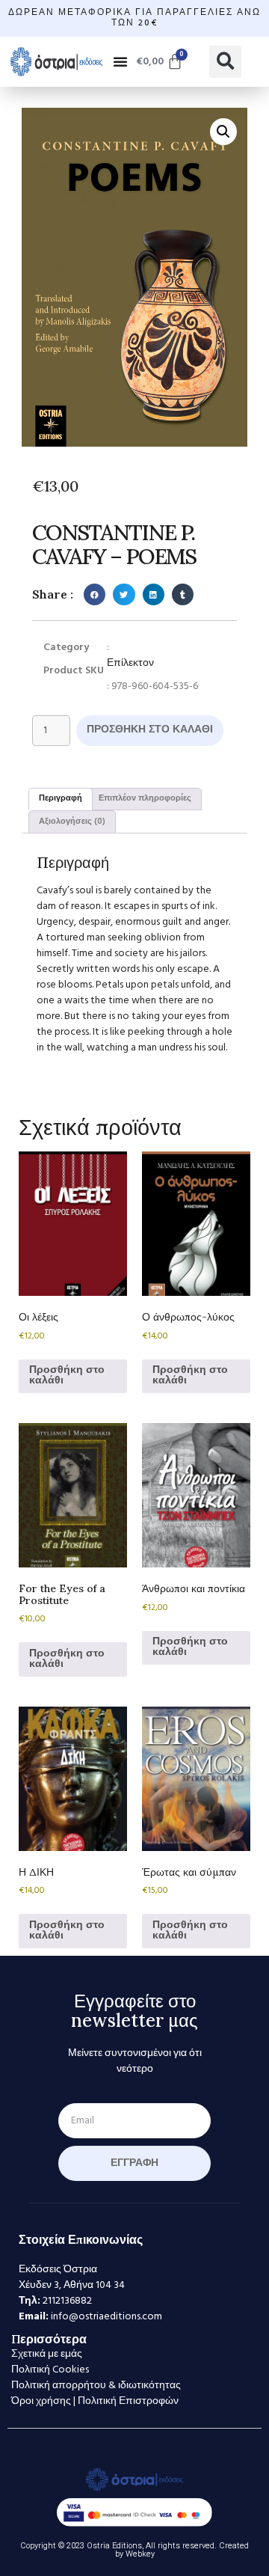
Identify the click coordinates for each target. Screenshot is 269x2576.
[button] (120, 61)
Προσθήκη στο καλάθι (150, 730)
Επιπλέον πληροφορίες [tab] (145, 798)
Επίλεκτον (130, 663)
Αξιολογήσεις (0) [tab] (72, 822)
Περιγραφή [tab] (61, 798)
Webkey (140, 2554)
